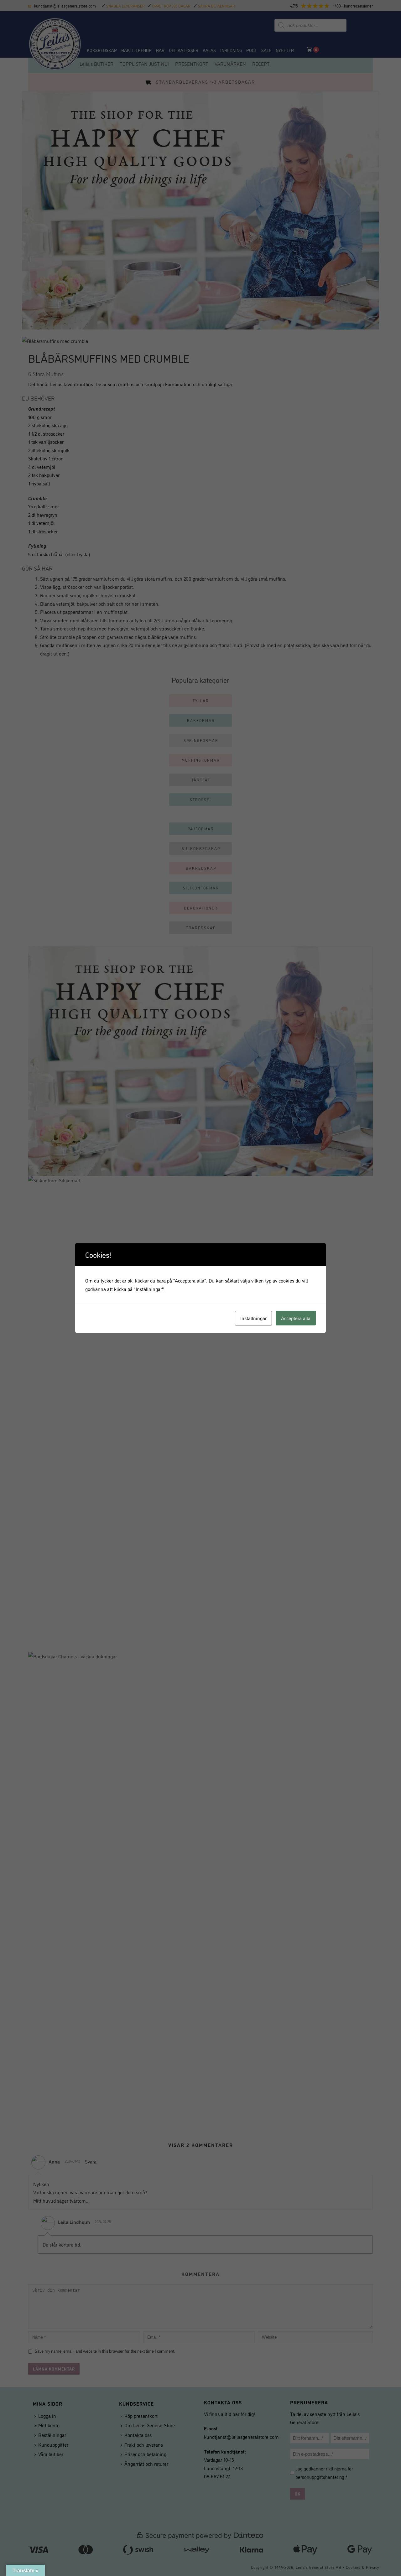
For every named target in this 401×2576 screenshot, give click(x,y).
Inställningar (253, 1318)
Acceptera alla (296, 1318)
